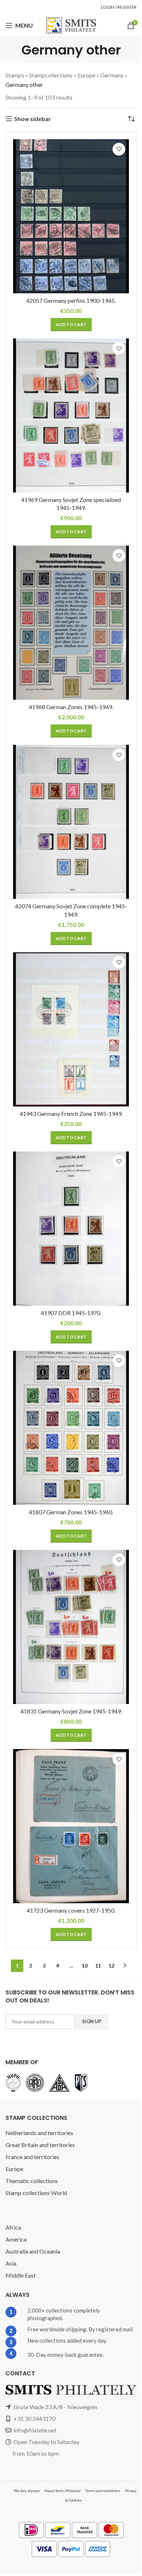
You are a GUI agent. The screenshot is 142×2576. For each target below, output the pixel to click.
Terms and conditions (103, 2491)
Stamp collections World (36, 2193)
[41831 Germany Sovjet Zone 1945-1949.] (71, 1627)
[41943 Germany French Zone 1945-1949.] (71, 1029)
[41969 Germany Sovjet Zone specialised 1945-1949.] (71, 415)
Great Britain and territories (40, 2145)
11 (98, 1966)
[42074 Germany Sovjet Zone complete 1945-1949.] (71, 822)
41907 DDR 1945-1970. (71, 1313)
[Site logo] (71, 25)
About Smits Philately (62, 2491)
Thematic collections (32, 2181)
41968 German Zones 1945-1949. (71, 707)
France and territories (32, 2157)
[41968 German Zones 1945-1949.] (71, 623)
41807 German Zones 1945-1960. (71, 1512)
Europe (86, 75)
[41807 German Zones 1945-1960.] (71, 1428)
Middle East (21, 2275)
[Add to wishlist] (119, 149)
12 (111, 1966)
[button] (71, 325)
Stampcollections (51, 75)
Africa (13, 2227)
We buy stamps (27, 2491)
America (16, 2239)
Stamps (15, 75)
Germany (112, 75)
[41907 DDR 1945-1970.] (71, 1229)
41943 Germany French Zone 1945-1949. (71, 1114)
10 (84, 1966)
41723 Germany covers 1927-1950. (71, 1910)
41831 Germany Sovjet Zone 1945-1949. (71, 1711)
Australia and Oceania (33, 2251)
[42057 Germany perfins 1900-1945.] (71, 216)
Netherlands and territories (39, 2133)
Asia (11, 2263)
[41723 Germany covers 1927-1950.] (71, 1826)
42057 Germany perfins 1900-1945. (71, 300)
